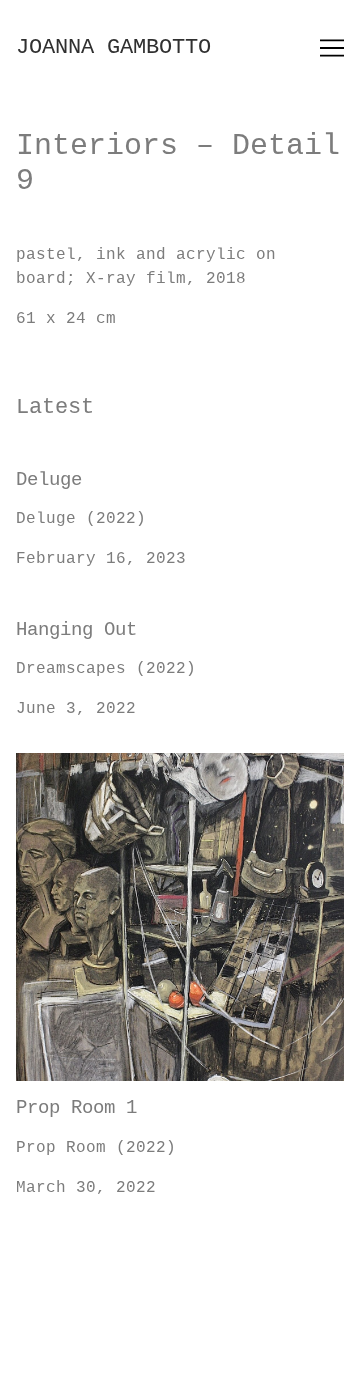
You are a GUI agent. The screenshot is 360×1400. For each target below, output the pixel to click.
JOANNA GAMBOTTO (113, 47)
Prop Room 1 (71, 765)
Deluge (46, 465)
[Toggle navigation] (332, 48)
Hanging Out (71, 615)
